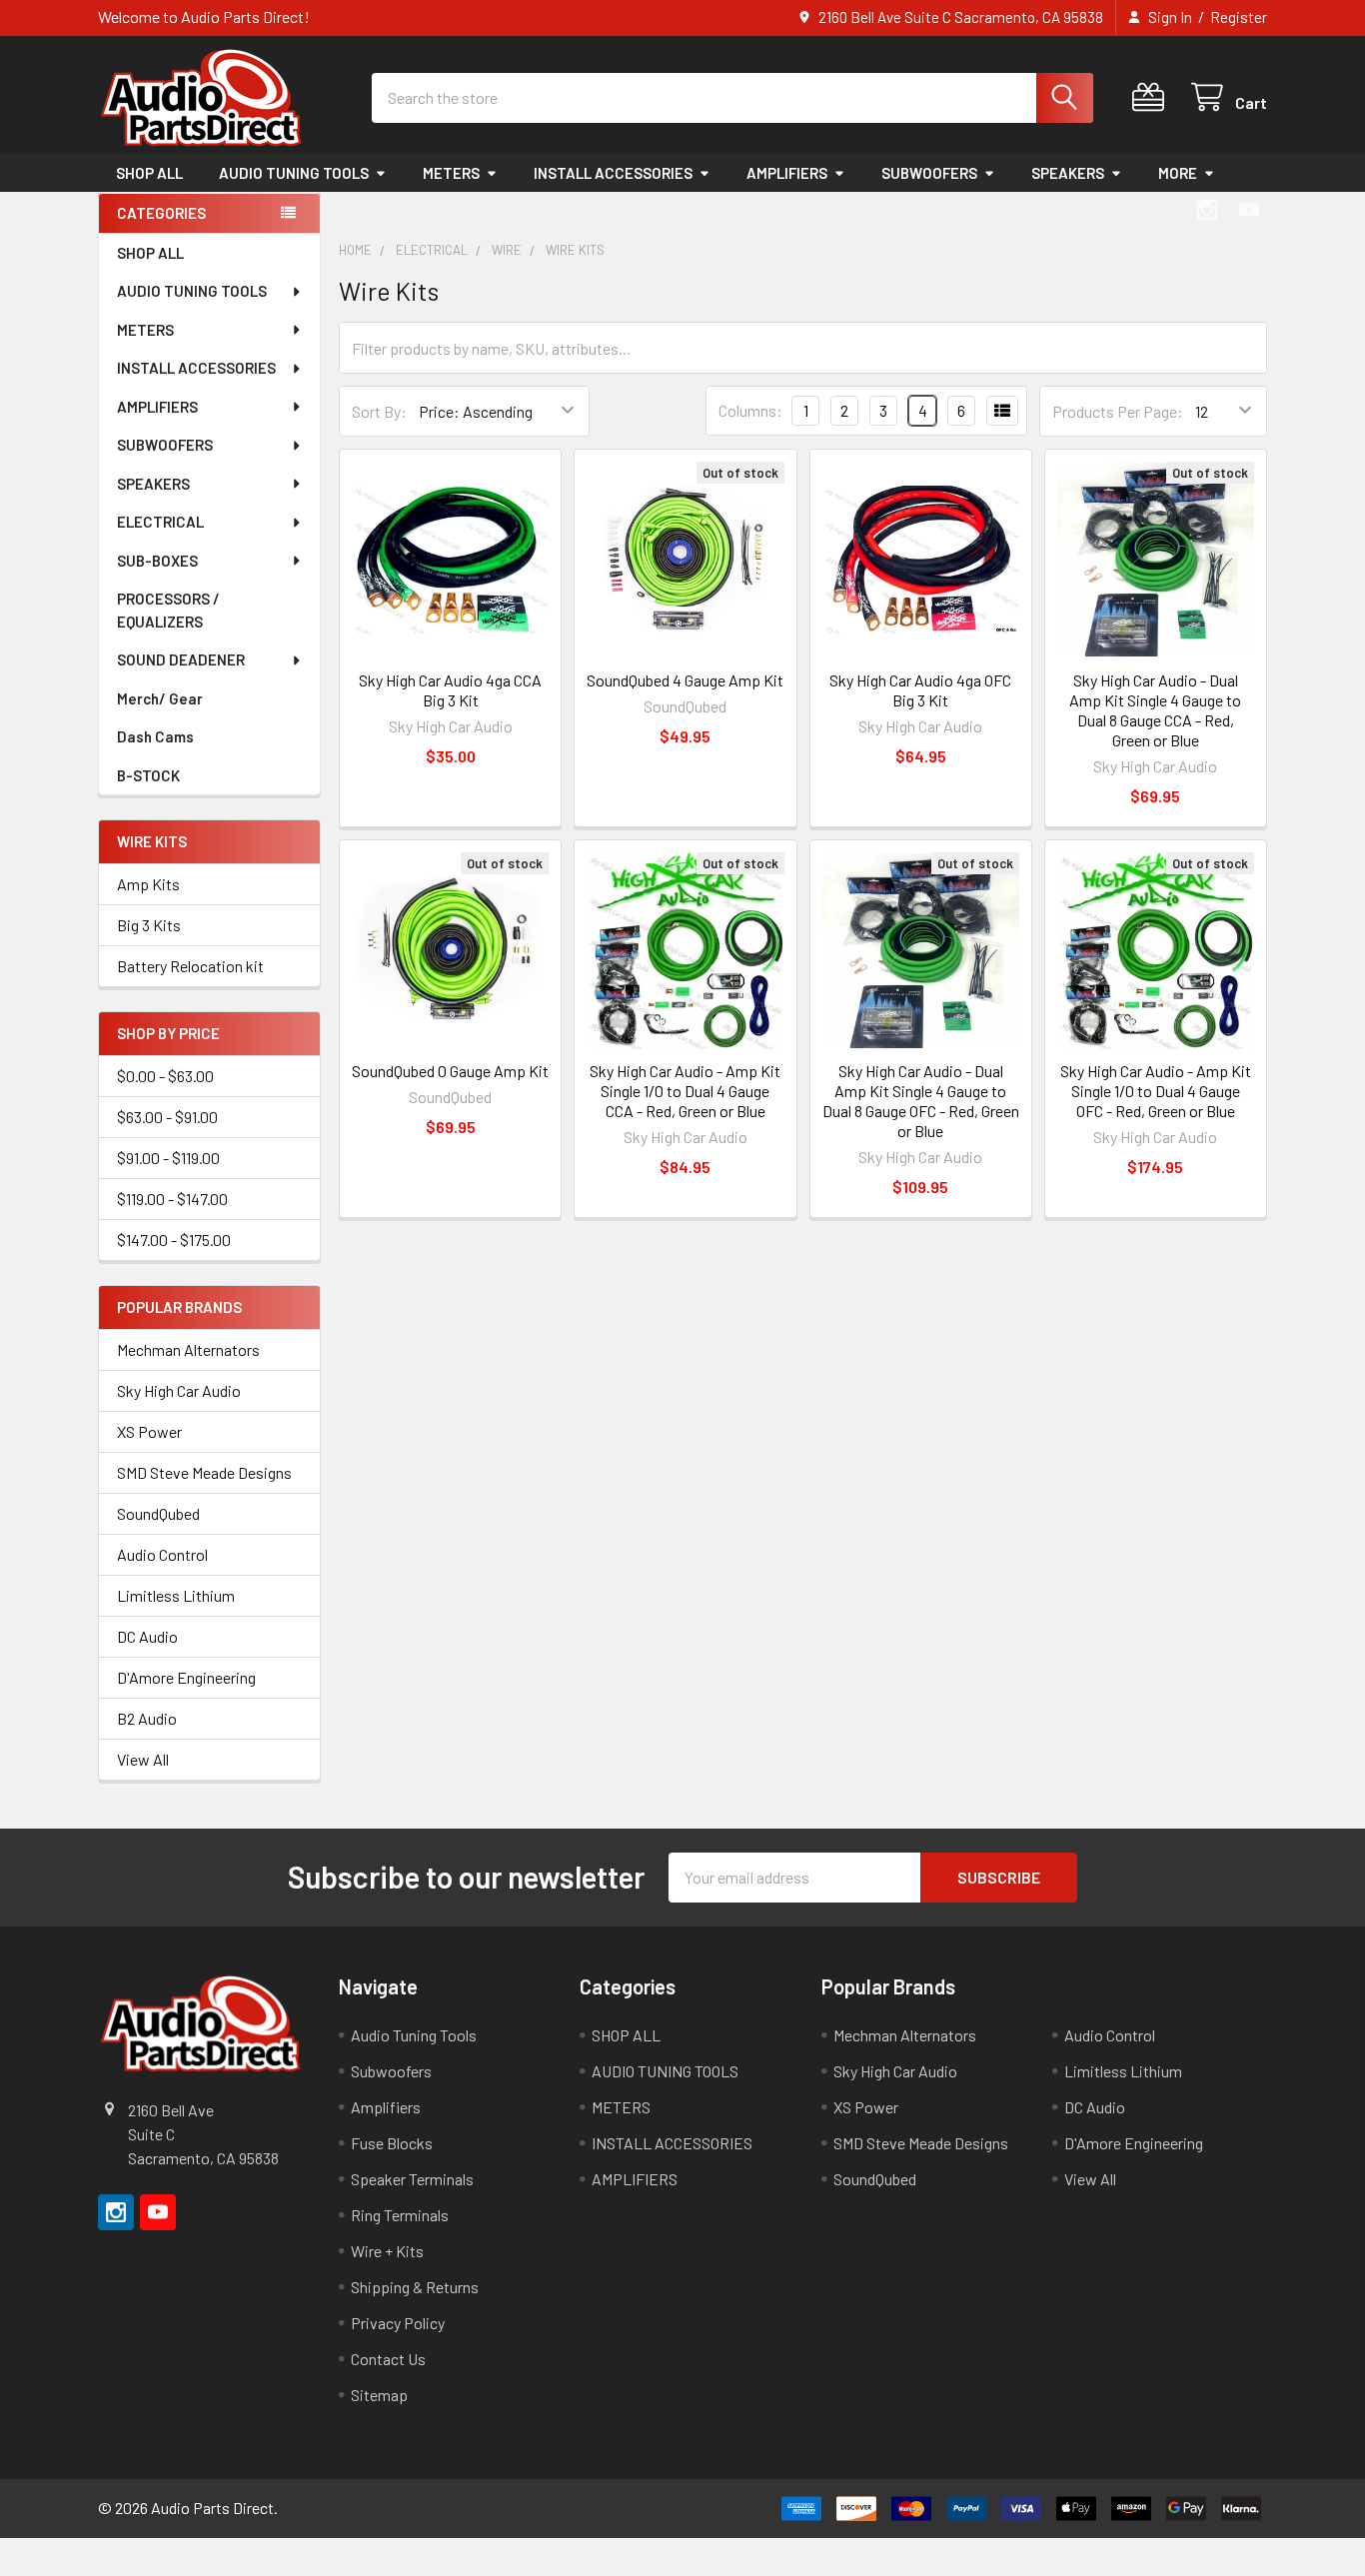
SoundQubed (158, 1513)
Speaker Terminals (412, 2179)
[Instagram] (1207, 210)
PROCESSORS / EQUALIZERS (168, 610)
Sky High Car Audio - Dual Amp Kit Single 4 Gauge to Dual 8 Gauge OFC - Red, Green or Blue (921, 1101)
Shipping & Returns (415, 2287)
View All (143, 1759)
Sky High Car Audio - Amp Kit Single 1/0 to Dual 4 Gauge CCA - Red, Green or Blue (685, 1091)
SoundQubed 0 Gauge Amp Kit (450, 1071)
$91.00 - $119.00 (168, 1158)
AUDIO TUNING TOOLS (294, 173)
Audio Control (162, 1554)
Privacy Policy (398, 2323)
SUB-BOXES (157, 561)
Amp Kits (148, 884)
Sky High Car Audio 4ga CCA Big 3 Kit (450, 690)
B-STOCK (148, 775)
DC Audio (147, 1636)
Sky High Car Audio (179, 1390)
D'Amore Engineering (186, 1677)
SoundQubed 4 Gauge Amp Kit (685, 680)
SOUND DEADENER (181, 659)
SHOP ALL (149, 173)
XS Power (149, 1431)
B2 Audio (147, 1718)
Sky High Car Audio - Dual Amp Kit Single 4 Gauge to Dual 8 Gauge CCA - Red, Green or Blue (1155, 710)
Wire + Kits (387, 2251)
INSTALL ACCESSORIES (613, 173)
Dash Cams (155, 736)
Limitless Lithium (176, 1595)
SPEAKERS (1068, 173)
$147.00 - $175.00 (174, 1240)
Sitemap (379, 2395)
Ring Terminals (400, 2215)
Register (1239, 17)
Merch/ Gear (160, 698)
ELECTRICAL (160, 522)
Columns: (750, 410)
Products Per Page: (1118, 411)
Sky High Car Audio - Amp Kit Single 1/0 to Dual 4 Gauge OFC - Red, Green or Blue (1156, 1091)
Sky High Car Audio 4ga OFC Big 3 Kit (920, 690)
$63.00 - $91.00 (167, 1117)
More (1178, 173)
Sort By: (379, 411)
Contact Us (388, 2359)
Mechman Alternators (188, 1349)
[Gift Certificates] (1153, 97)
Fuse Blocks (392, 2143)
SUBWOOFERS (929, 173)
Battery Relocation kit (190, 966)
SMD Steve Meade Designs (204, 1472)
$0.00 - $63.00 (165, 1076)
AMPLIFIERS (787, 173)
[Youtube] (1249, 210)
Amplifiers (386, 2107)
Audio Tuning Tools (414, 2035)
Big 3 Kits (149, 925)
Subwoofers (391, 2071)
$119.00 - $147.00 (172, 1199)
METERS (451, 173)
